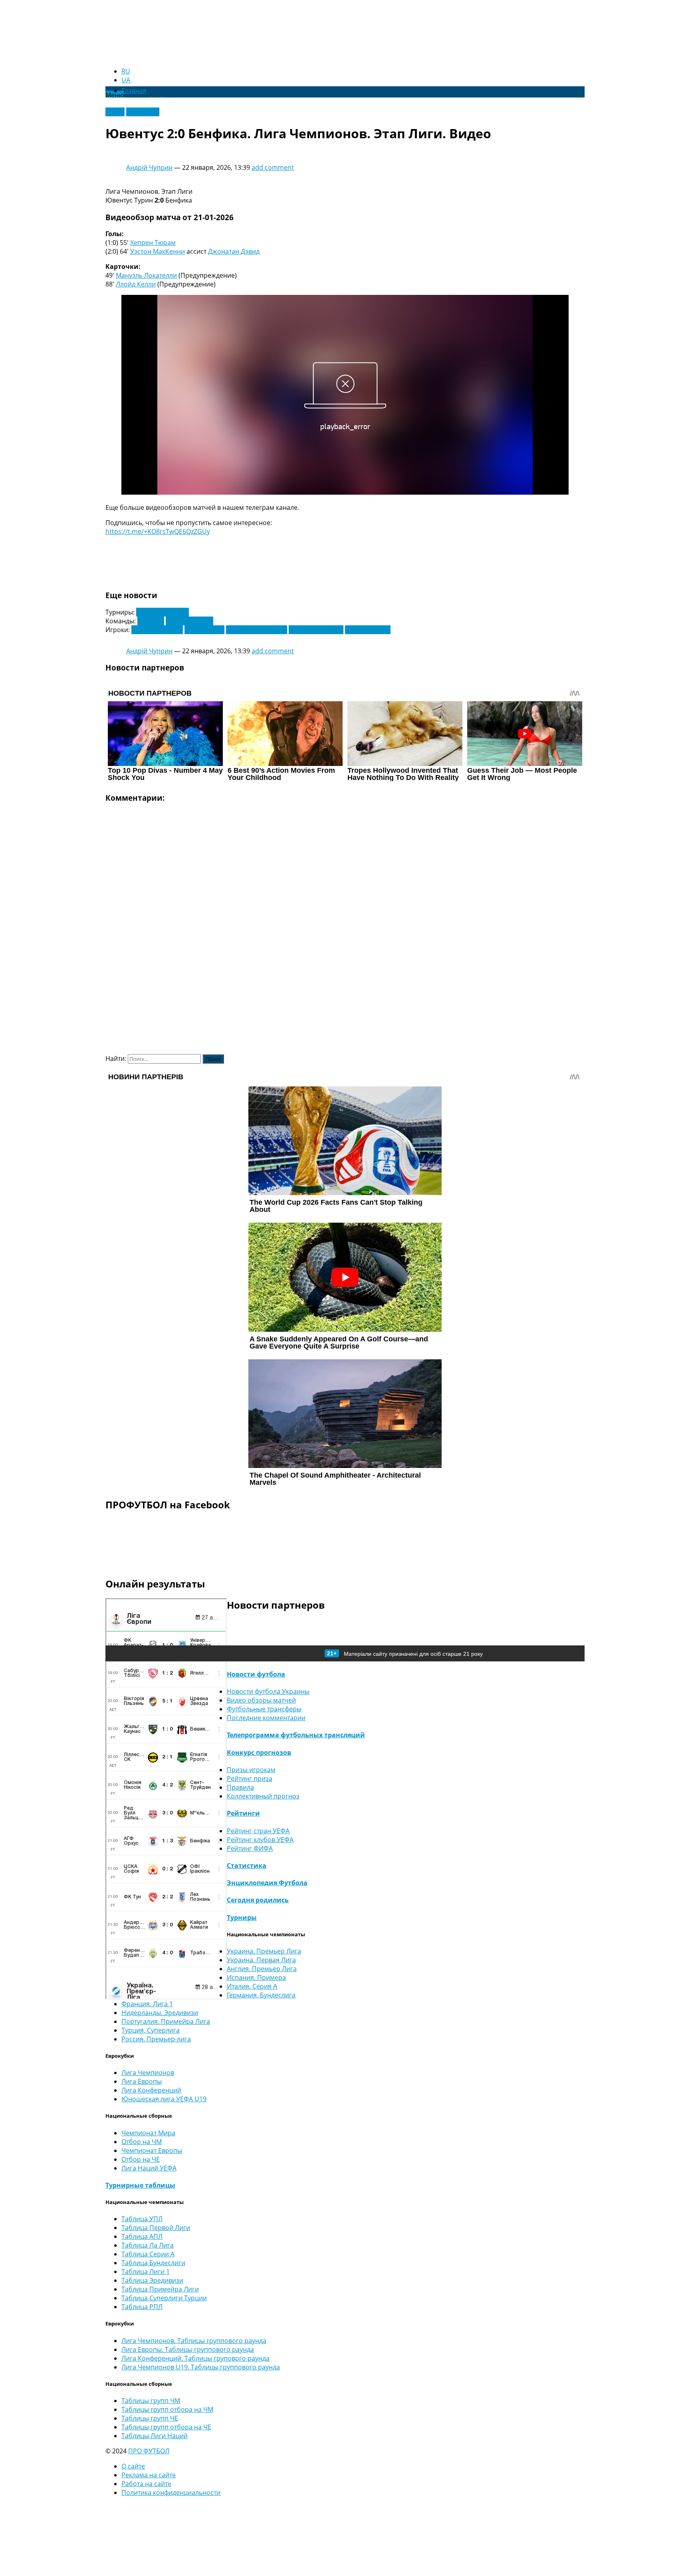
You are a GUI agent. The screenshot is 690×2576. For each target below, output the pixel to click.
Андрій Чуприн (149, 167)
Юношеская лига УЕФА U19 (164, 2099)
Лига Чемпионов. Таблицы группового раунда (194, 2341)
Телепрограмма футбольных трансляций (296, 1735)
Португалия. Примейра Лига (166, 2021)
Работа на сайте (146, 2484)
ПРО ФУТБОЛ (149, 2451)
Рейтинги (243, 1813)
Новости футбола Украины (268, 1691)
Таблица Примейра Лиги (160, 2289)
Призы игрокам (251, 1770)
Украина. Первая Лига (261, 1960)
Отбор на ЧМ (142, 2142)
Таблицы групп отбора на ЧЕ (166, 2427)
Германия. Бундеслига (261, 1995)
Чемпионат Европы (152, 2150)
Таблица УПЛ (142, 2219)
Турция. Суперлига (151, 2030)
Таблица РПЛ (142, 2307)
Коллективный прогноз (263, 1796)
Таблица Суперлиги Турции (164, 2298)
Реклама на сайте (149, 2475)
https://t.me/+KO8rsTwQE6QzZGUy (158, 531)
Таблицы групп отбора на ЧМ (167, 2409)
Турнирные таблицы (140, 2185)
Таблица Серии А (148, 2254)
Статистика (247, 1866)
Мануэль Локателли (146, 275)
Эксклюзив (143, 112)
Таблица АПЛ (142, 2236)
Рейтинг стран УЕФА (258, 1831)
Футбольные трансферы (264, 1709)
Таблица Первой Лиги (156, 2228)
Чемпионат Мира (148, 2133)
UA (126, 80)
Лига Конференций (151, 2090)
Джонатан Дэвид (234, 251)
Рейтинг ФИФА (250, 1848)
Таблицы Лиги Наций (155, 2436)
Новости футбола (256, 1674)
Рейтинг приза (250, 1778)
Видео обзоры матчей (261, 1700)
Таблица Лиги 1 (146, 2272)
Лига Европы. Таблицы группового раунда (188, 2349)
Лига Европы (142, 2081)
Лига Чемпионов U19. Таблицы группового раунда (201, 2367)
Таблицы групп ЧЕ (150, 2418)
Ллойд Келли (136, 284)
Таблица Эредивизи (152, 2280)
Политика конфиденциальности (171, 2492)
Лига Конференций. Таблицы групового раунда (195, 2358)
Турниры (242, 1918)
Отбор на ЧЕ (141, 2159)
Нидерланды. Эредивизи (160, 2013)
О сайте (133, 2466)
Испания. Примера (256, 1977)
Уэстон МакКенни (158, 251)
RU (126, 71)
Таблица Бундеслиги (153, 2263)
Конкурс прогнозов (259, 1752)
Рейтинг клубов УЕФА (260, 1840)
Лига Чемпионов (163, 612)
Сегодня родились (258, 1900)
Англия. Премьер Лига (262, 1969)
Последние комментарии (266, 1718)
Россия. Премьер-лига (156, 2039)
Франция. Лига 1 (147, 2004)
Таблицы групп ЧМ (151, 2401)
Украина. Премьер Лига (264, 1951)
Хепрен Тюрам (153, 243)
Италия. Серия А (252, 1986)
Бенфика (151, 621)
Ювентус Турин (189, 621)
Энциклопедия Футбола (267, 1883)
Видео (115, 112)
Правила (240, 1787)
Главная (134, 91)
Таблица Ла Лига (148, 2245)
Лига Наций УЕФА (149, 2168)
